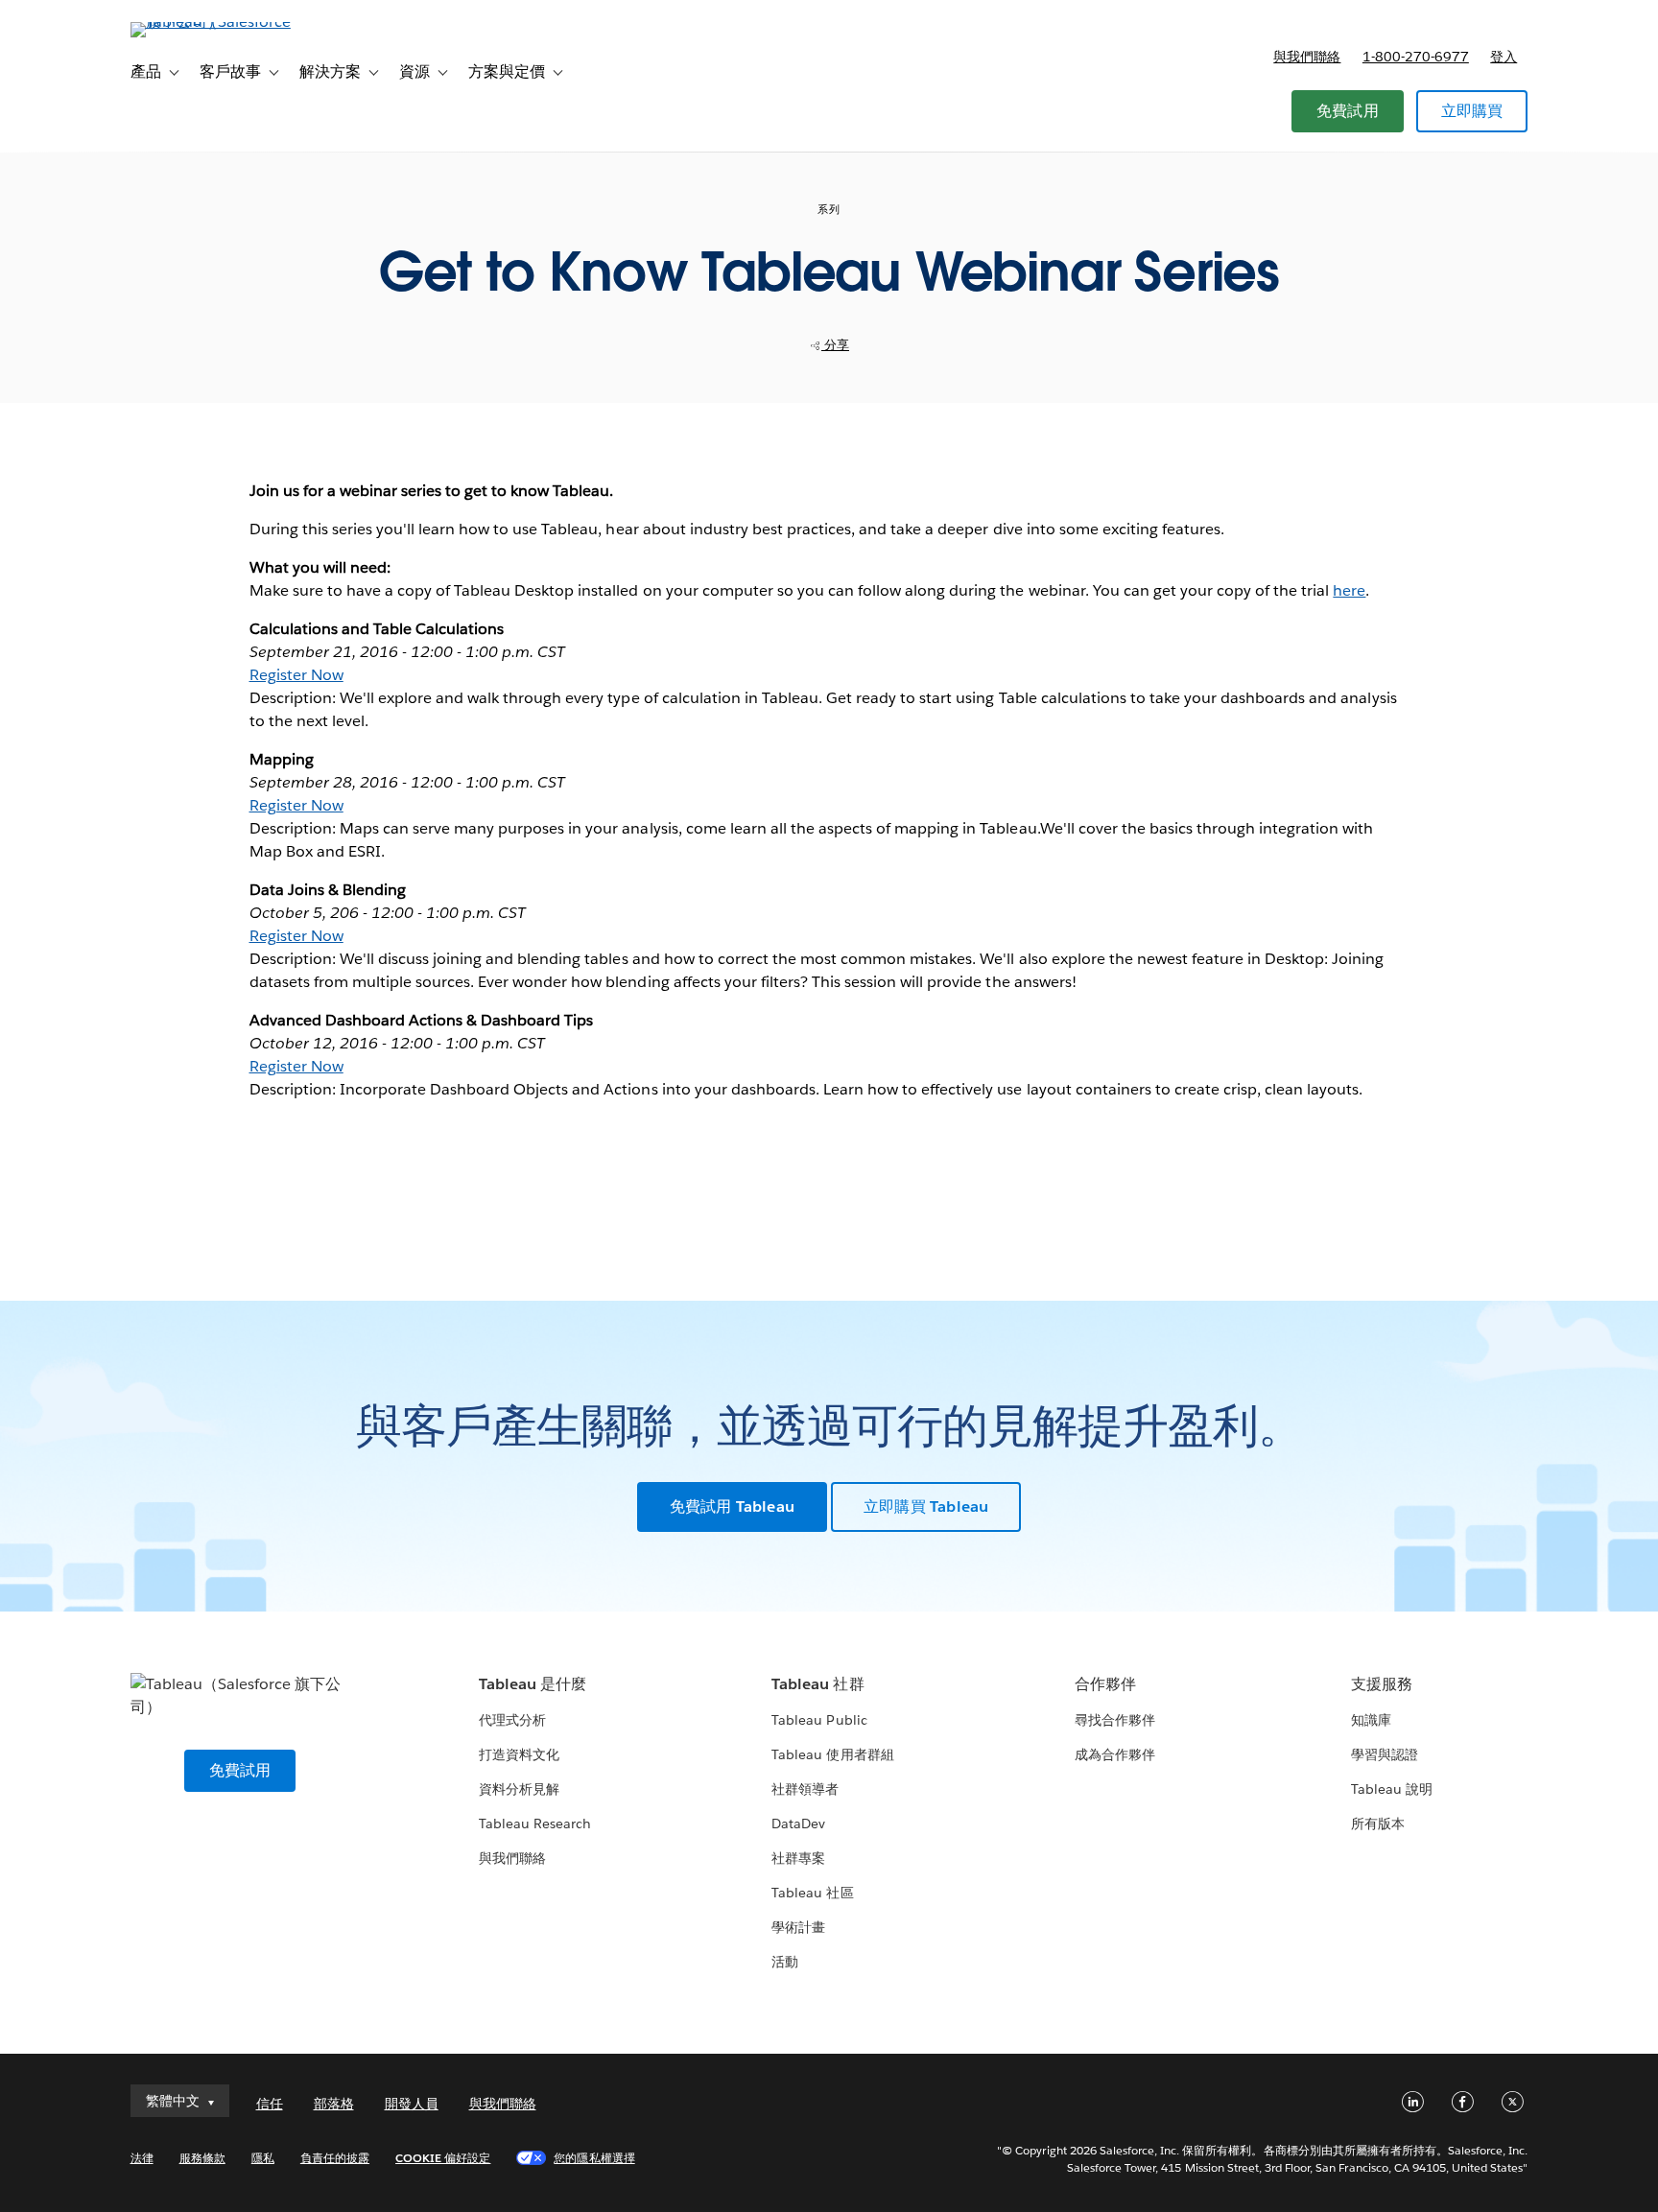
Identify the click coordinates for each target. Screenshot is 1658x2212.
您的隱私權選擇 (594, 2158)
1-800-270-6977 (1416, 57)
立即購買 (1472, 111)
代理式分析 (512, 1720)
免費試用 (1348, 111)
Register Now (296, 675)
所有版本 (1378, 1824)
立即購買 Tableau (926, 1506)
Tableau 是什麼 (533, 1684)
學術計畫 (798, 1927)
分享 (835, 345)
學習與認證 (1385, 1754)
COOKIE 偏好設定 (443, 2158)
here (1349, 590)
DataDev (798, 1824)
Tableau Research (535, 1824)
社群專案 (798, 1858)
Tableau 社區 (812, 1893)
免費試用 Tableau (732, 1506)
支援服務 (1382, 1684)
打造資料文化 (519, 1754)
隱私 (263, 2158)
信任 (270, 2104)
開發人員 (412, 2104)
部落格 (334, 2104)
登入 (1504, 57)
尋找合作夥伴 (1115, 1720)
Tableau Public (819, 1720)
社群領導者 (805, 1789)
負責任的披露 (335, 2158)
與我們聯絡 (1307, 57)
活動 (785, 1962)
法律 (142, 2158)
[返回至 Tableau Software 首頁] (212, 22)
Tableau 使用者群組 (832, 1754)
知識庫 (1371, 1720)
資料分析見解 (519, 1789)
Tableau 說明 (1392, 1789)
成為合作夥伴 (1115, 1754)
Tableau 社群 (817, 1684)
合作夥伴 (1105, 1684)
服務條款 (202, 2158)
